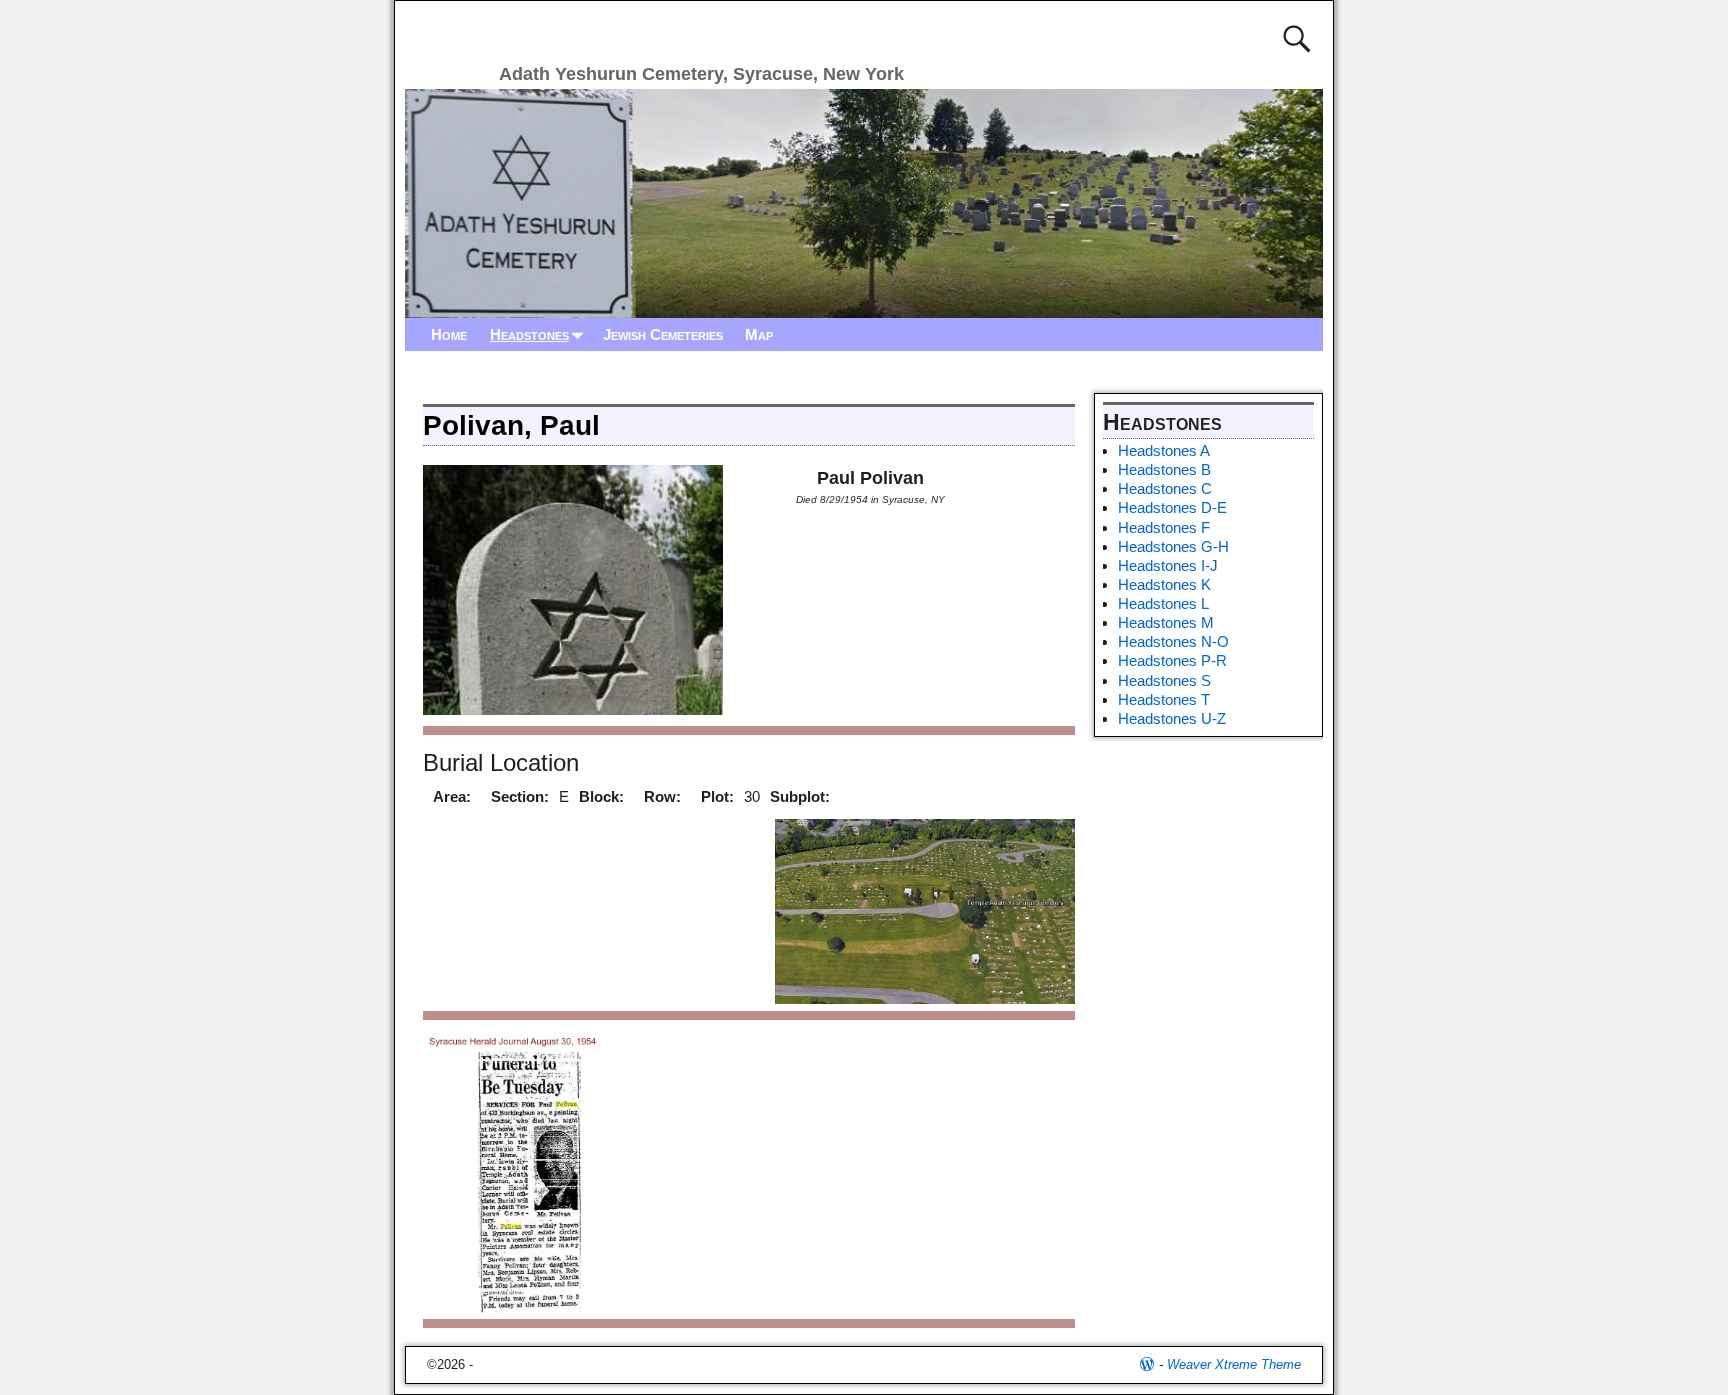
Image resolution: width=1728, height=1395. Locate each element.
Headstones (529, 334)
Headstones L (1163, 603)
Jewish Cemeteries (663, 334)
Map (759, 334)
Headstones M (1166, 622)
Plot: (717, 796)
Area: (452, 796)
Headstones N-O (1173, 641)
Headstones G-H (1173, 546)
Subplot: (800, 796)
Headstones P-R (1172, 660)
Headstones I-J (1168, 565)
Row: (662, 796)
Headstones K (1164, 584)
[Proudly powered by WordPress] (1147, 1364)
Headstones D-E (1172, 507)
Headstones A (1164, 450)
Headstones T (1164, 699)
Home (449, 334)
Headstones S (1164, 680)
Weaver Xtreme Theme (1234, 1364)
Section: (520, 796)
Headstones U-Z (1172, 718)
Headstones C (1165, 488)
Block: (601, 796)
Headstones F (1164, 527)
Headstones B (1164, 469)
